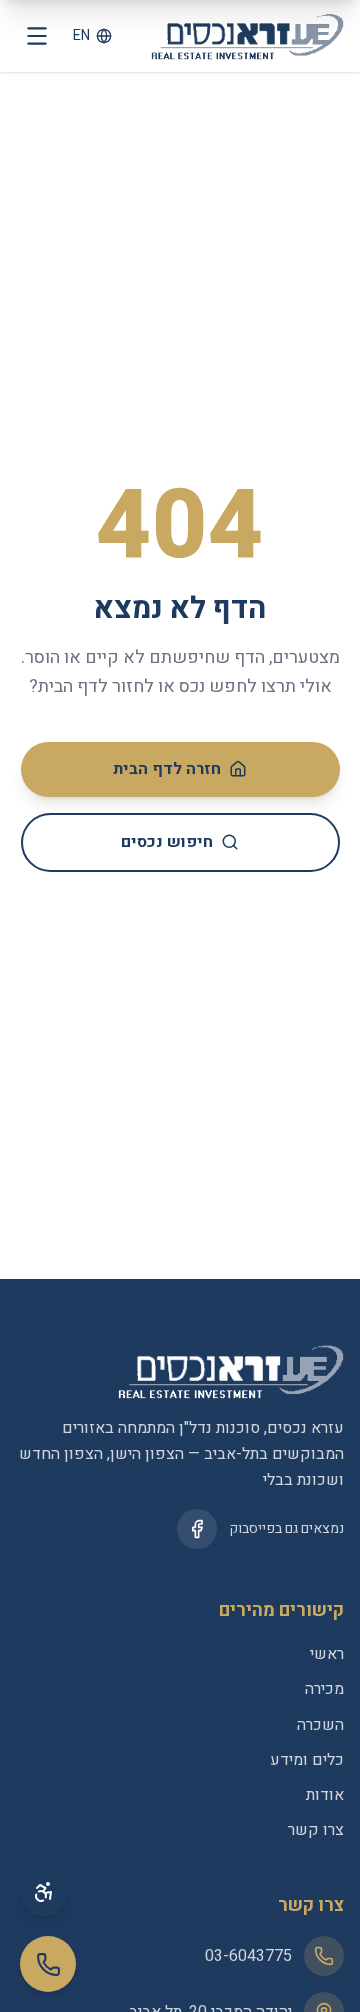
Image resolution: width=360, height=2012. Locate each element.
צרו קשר (316, 1830)
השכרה (320, 1725)
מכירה (324, 1689)
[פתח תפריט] (37, 36)
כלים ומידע (307, 1760)
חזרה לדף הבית (167, 769)
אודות (325, 1795)
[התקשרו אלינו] (48, 1964)
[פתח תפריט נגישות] (44, 1892)
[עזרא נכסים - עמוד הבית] (247, 36)
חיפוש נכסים (167, 842)
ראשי (327, 1654)
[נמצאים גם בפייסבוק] (197, 1529)
